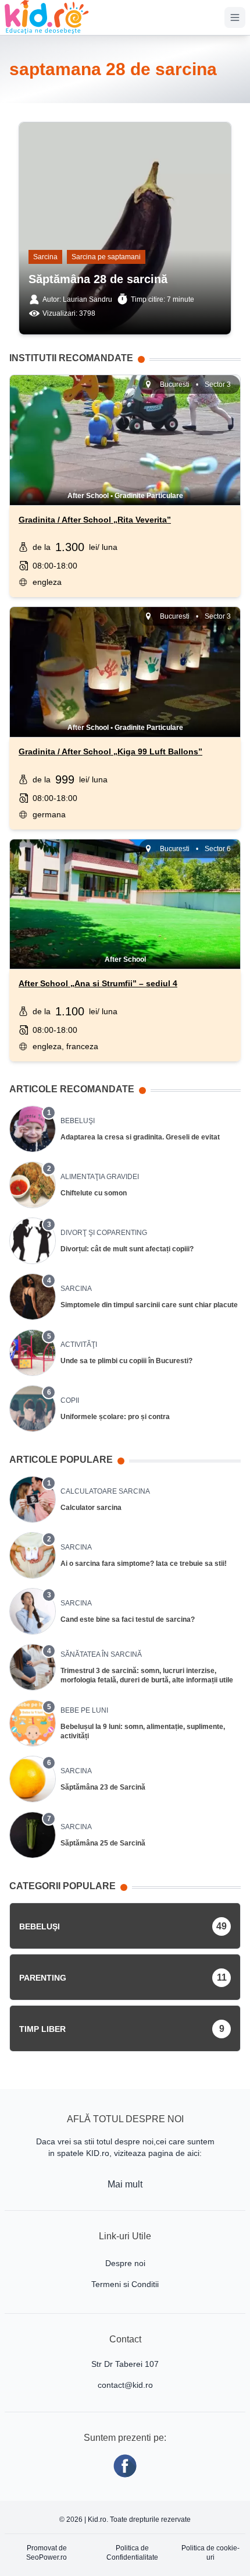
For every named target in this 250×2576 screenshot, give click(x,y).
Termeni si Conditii (125, 2284)
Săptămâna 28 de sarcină (98, 279)
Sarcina (45, 257)
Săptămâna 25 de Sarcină (103, 1843)
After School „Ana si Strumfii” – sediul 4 (98, 983)
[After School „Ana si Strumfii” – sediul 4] (125, 881)
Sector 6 (218, 849)
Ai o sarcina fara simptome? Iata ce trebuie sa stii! (144, 1564)
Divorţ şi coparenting (104, 1233)
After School (88, 496)
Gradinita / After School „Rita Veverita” (95, 520)
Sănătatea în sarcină (101, 1654)
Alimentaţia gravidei (100, 1177)
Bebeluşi (78, 1121)
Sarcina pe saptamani (106, 257)
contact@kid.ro (125, 2385)
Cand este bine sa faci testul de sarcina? (128, 1619)
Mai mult (125, 2184)
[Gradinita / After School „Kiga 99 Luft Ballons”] (125, 649)
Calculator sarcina (91, 1508)
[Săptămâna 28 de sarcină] (125, 138)
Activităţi (79, 1345)
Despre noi (125, 2263)
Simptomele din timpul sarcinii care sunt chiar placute (149, 1305)
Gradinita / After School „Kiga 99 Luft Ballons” (110, 751)
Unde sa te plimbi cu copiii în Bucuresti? (126, 1361)
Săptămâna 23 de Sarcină (103, 1787)
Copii (70, 1400)
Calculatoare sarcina (105, 1491)
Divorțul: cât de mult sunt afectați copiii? (127, 1249)
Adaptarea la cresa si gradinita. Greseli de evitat (140, 1137)
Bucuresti (175, 384)
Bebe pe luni (84, 1710)
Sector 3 (218, 384)
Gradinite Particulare (149, 496)
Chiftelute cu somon (94, 1193)
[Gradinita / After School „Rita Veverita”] (125, 417)
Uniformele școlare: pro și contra (115, 1417)
